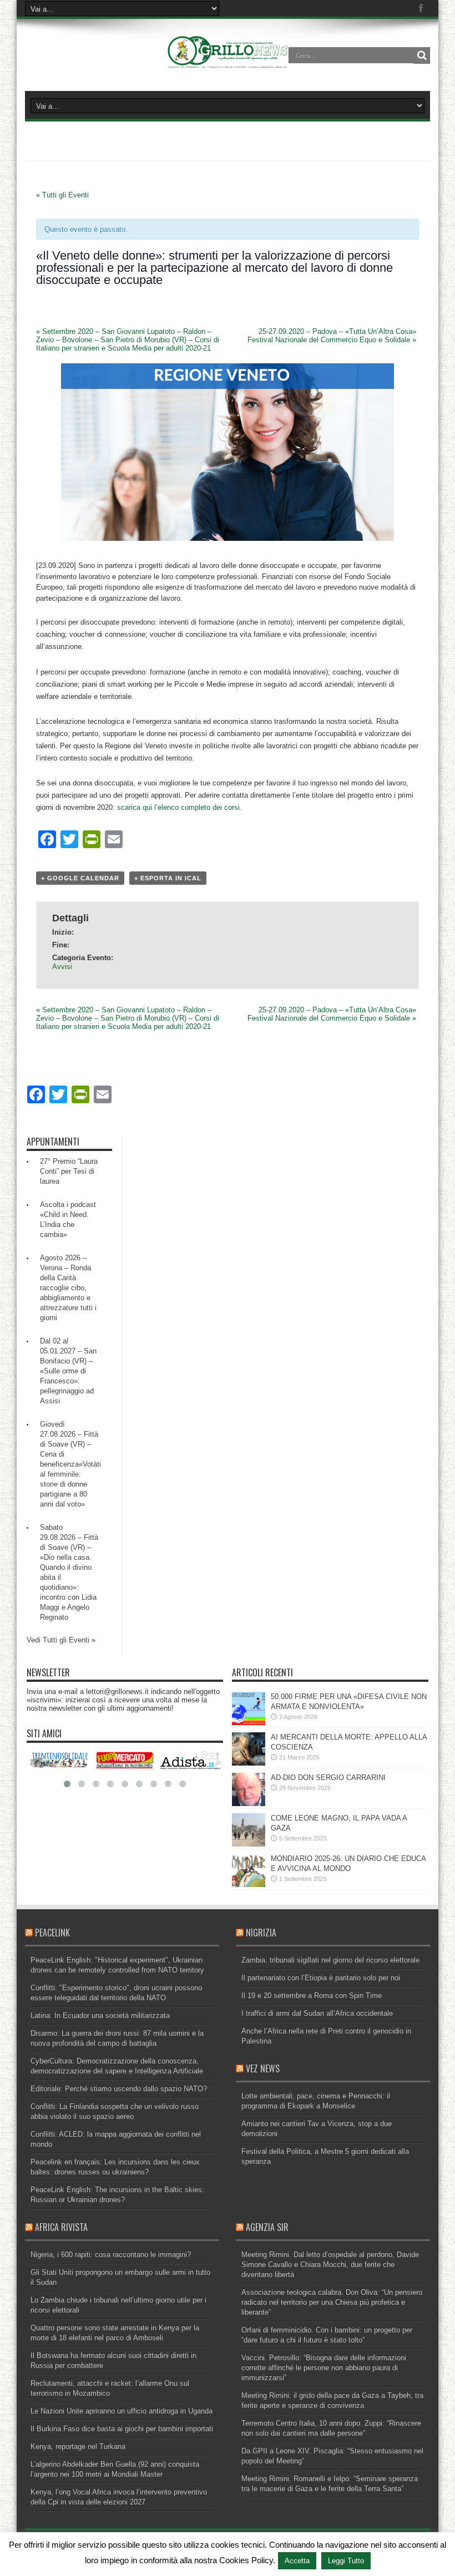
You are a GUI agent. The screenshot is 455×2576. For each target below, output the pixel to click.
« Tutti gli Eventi (62, 195)
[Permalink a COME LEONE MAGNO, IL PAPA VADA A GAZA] (249, 1844)
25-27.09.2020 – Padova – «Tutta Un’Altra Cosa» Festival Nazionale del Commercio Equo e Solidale (332, 336)
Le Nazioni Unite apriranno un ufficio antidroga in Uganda (122, 2411)
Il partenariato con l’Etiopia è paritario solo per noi (321, 1978)
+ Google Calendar (80, 878)
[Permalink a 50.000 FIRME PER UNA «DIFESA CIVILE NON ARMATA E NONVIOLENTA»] (249, 1723)
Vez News (263, 2068)
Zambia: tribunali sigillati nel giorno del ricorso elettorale (330, 1960)
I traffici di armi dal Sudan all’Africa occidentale (317, 2013)
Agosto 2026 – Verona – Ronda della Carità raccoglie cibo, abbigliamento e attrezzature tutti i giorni (68, 1288)
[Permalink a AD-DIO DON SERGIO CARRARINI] (249, 1804)
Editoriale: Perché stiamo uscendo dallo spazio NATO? (119, 2089)
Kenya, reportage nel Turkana (78, 2446)
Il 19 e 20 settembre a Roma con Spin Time (312, 1996)
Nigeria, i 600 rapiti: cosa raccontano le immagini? (111, 2255)
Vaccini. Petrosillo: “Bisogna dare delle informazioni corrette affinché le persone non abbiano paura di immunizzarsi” (324, 2368)
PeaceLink (52, 1933)
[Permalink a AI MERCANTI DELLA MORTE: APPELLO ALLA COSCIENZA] (249, 1763)
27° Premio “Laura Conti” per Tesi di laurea (69, 1171)
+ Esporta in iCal (168, 878)
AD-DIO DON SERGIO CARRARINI (328, 1778)
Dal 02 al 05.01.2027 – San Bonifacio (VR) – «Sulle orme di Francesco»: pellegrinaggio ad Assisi (68, 1371)
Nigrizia (261, 1933)
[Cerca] (422, 55)
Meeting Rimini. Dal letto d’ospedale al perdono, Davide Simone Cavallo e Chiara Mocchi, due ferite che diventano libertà (330, 2265)
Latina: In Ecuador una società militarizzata (100, 2015)
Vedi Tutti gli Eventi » (61, 1640)
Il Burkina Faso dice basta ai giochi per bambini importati (122, 2429)
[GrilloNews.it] (228, 63)
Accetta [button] (297, 2561)
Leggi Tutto (346, 2561)
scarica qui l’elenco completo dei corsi (178, 807)
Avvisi (62, 967)
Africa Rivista (61, 2227)
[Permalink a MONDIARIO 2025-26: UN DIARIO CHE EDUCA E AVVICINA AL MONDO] (249, 1885)
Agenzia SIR (267, 2227)
